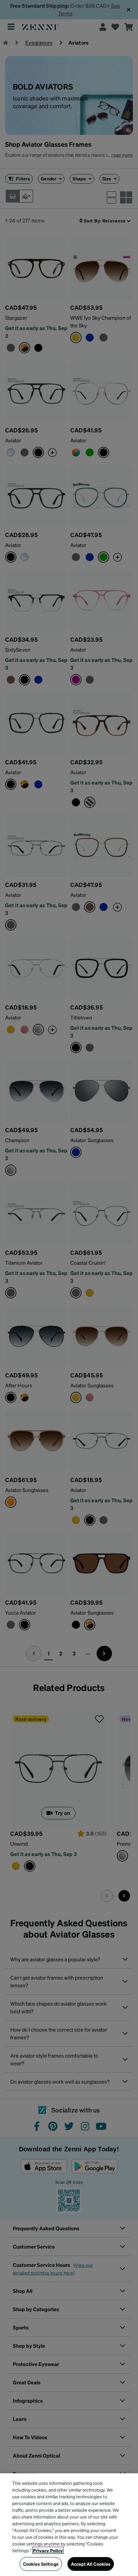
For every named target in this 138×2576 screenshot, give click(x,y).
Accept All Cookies (91, 2564)
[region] (69, 2525)
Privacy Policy (48, 2550)
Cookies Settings (41, 2564)
